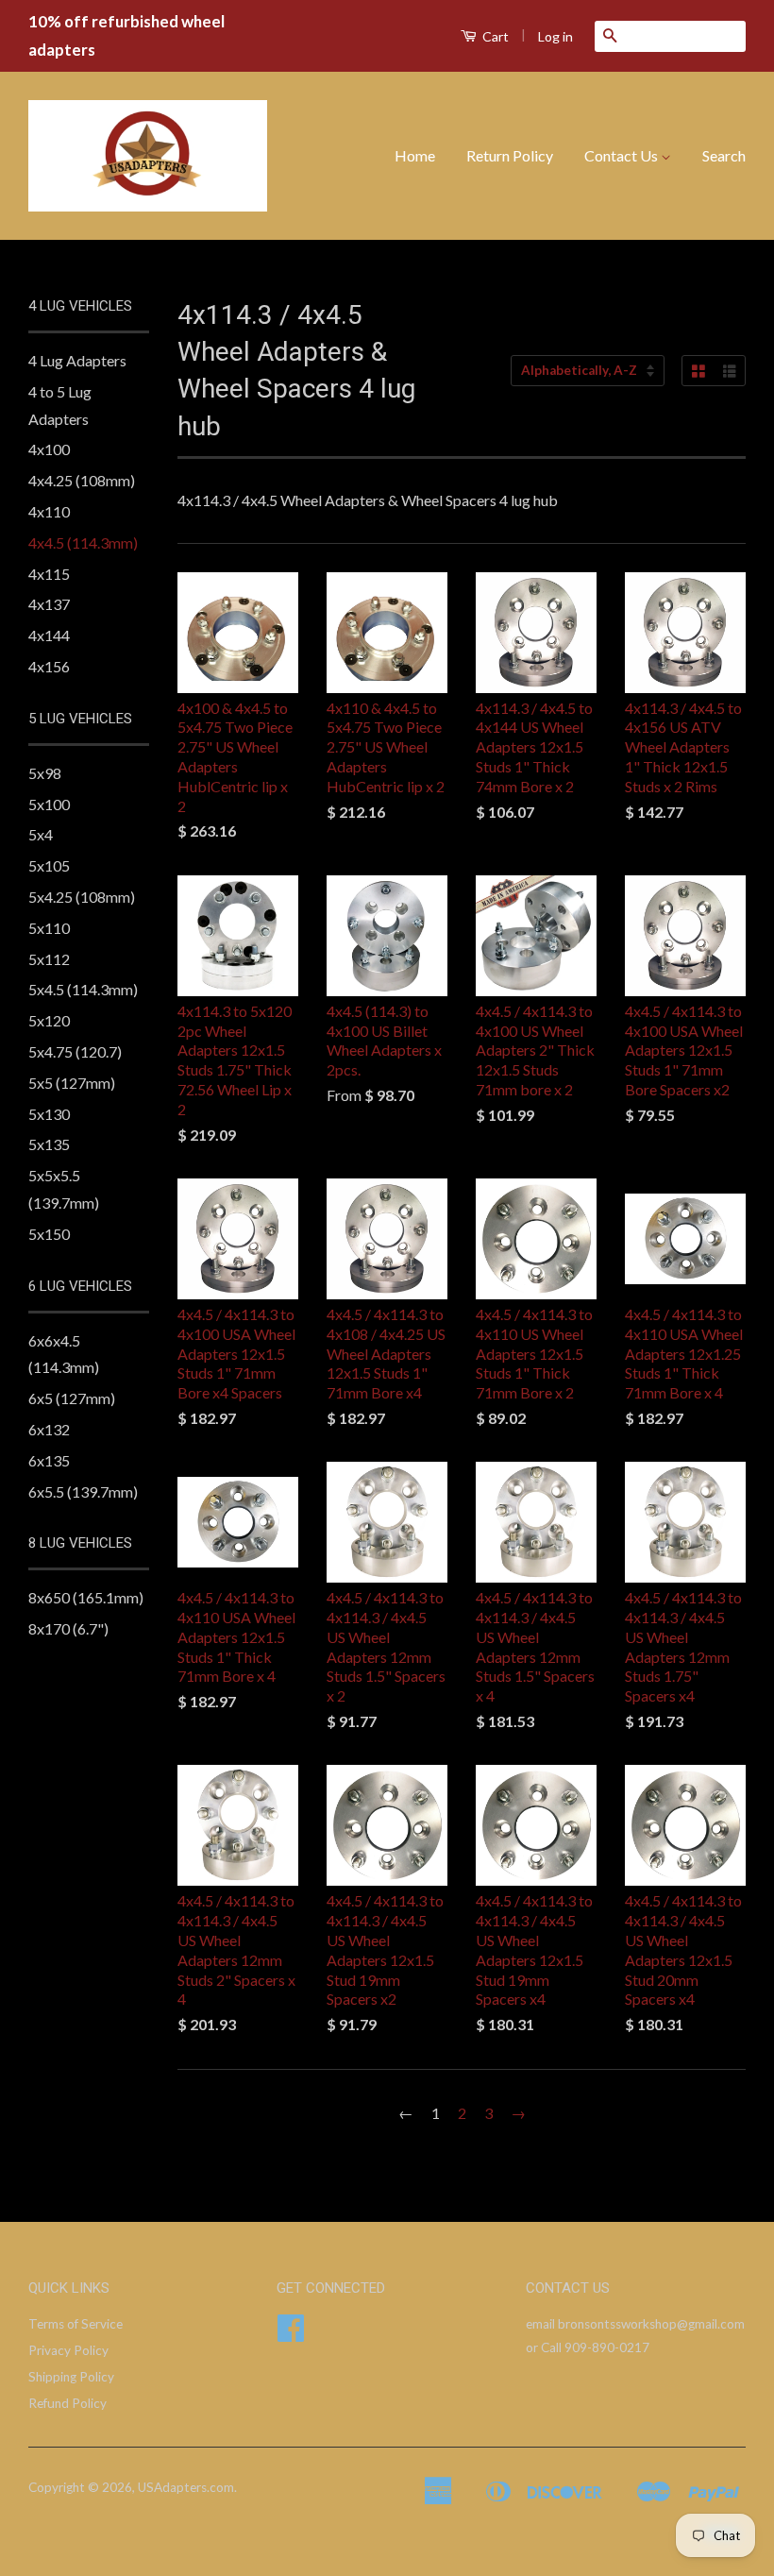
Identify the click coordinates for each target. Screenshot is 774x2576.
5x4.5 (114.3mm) (83, 989)
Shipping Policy (71, 2377)
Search (724, 155)
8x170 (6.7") (68, 1628)
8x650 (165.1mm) (86, 1597)
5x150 (49, 1234)
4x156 (49, 666)
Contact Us (623, 155)
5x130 (49, 1114)
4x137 (49, 604)
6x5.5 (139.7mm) (83, 1491)
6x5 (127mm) (72, 1398)
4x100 (49, 449)
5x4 (41, 834)
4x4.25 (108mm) (82, 480)
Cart (494, 36)
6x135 (49, 1460)
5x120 (49, 1020)
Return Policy (510, 155)
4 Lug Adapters (77, 360)
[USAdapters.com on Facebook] (291, 2334)
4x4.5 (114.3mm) (83, 542)
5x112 (49, 959)
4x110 (49, 511)
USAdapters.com (186, 2487)
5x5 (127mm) (72, 1083)
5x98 (45, 773)
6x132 (49, 1429)
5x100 (49, 804)
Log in (555, 36)
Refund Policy (67, 2403)
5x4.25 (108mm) (82, 897)
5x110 (49, 928)
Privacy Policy (68, 2350)
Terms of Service (76, 2324)
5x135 (49, 1144)
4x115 (49, 574)
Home (415, 155)
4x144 (49, 635)
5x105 (49, 865)
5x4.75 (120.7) (75, 1051)
